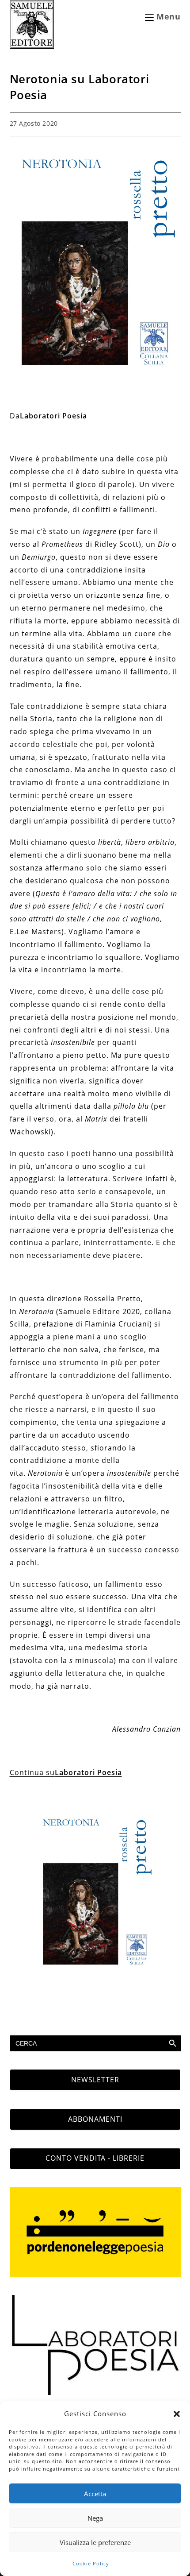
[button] (177, 2414)
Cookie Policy (91, 2563)
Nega (95, 2518)
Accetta (95, 2494)
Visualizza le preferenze (95, 2542)
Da (48, 416)
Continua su (66, 1772)
